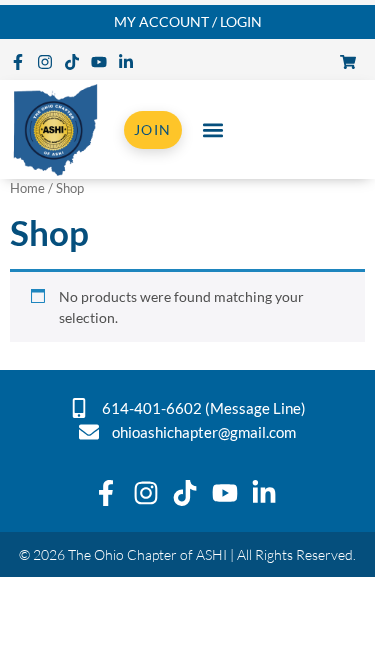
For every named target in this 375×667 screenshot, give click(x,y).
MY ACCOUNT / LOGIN (188, 21)
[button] (213, 129)
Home (27, 188)
